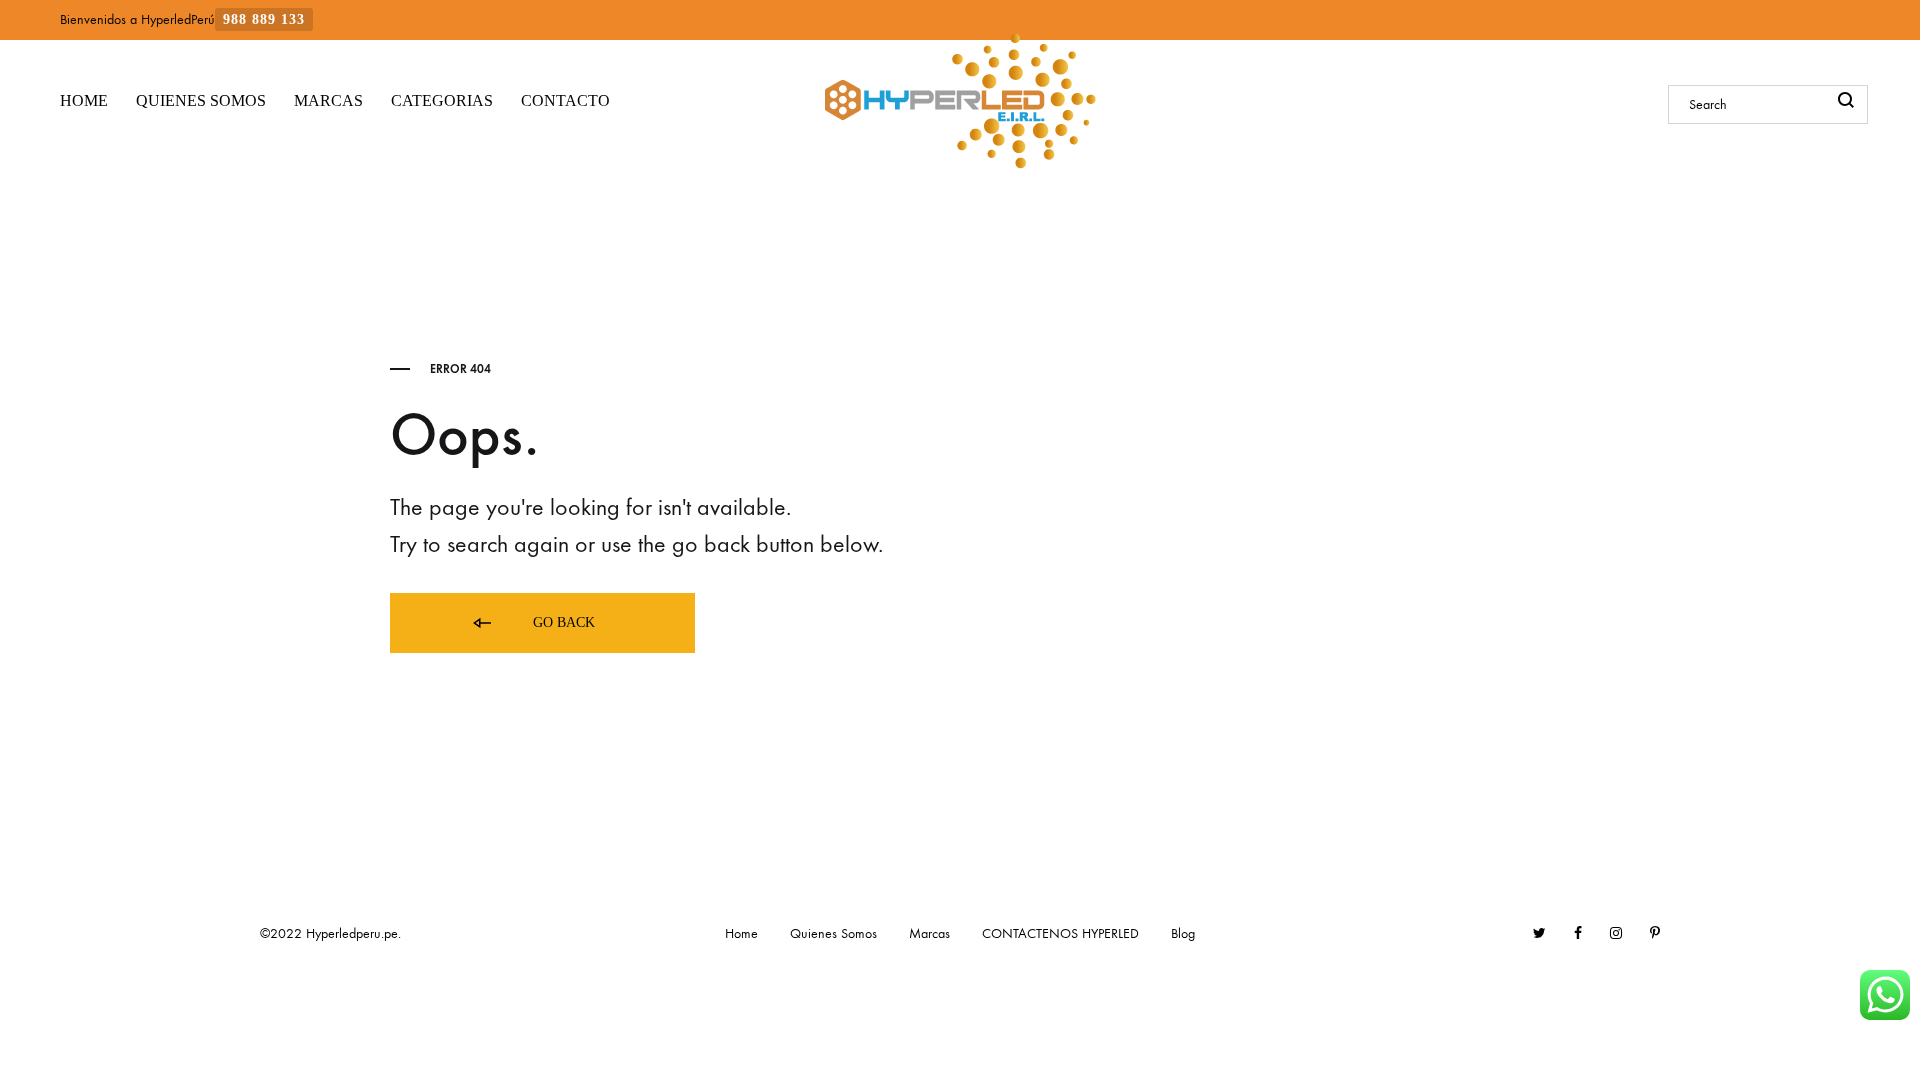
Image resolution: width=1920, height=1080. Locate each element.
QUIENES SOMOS (201, 100)
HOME (84, 100)
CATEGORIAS (442, 100)
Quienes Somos (833, 933)
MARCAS (328, 100)
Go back (562, 622)
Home (741, 933)
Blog (1183, 933)
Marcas (929, 933)
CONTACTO (565, 100)
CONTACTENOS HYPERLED (1060, 933)
